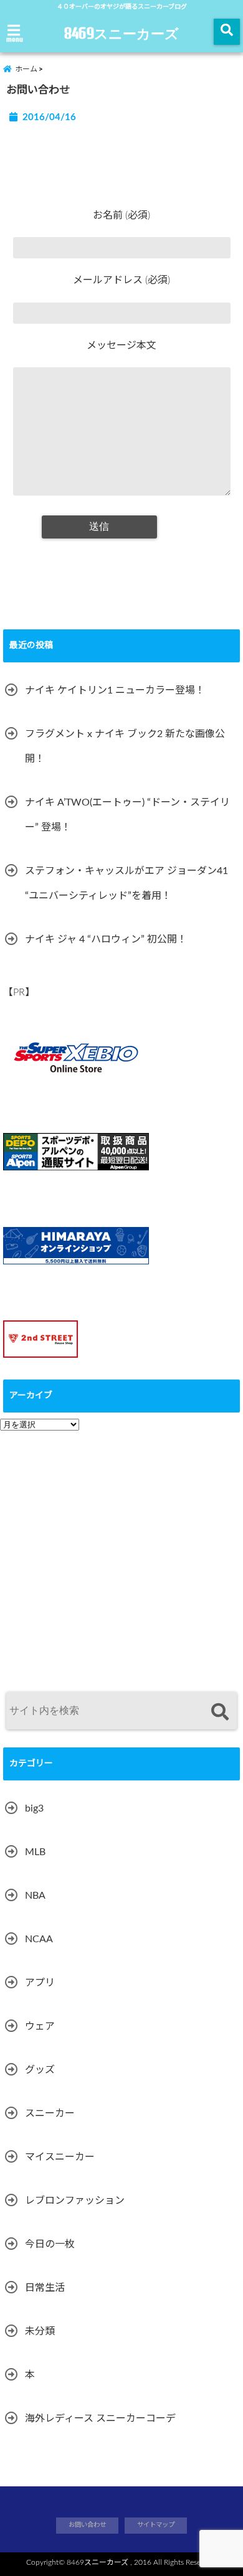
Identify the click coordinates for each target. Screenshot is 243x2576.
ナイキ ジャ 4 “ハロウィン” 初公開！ (106, 939)
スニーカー (50, 2113)
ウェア (40, 2026)
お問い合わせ (87, 2525)
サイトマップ (156, 2525)
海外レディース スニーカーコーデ (100, 2419)
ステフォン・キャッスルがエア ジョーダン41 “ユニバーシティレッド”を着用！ (126, 883)
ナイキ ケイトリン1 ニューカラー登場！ (115, 690)
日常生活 (45, 2288)
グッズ (40, 2070)
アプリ (40, 1983)
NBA (35, 1896)
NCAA (39, 1939)
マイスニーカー (60, 2157)
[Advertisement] (121, 1555)
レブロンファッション (75, 2201)
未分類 (40, 2331)
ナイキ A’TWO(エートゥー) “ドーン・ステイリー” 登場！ (127, 815)
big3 (34, 1808)
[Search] (220, 1712)
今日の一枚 (50, 2244)
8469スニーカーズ (121, 33)
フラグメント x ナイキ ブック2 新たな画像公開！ (125, 746)
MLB (35, 1852)
